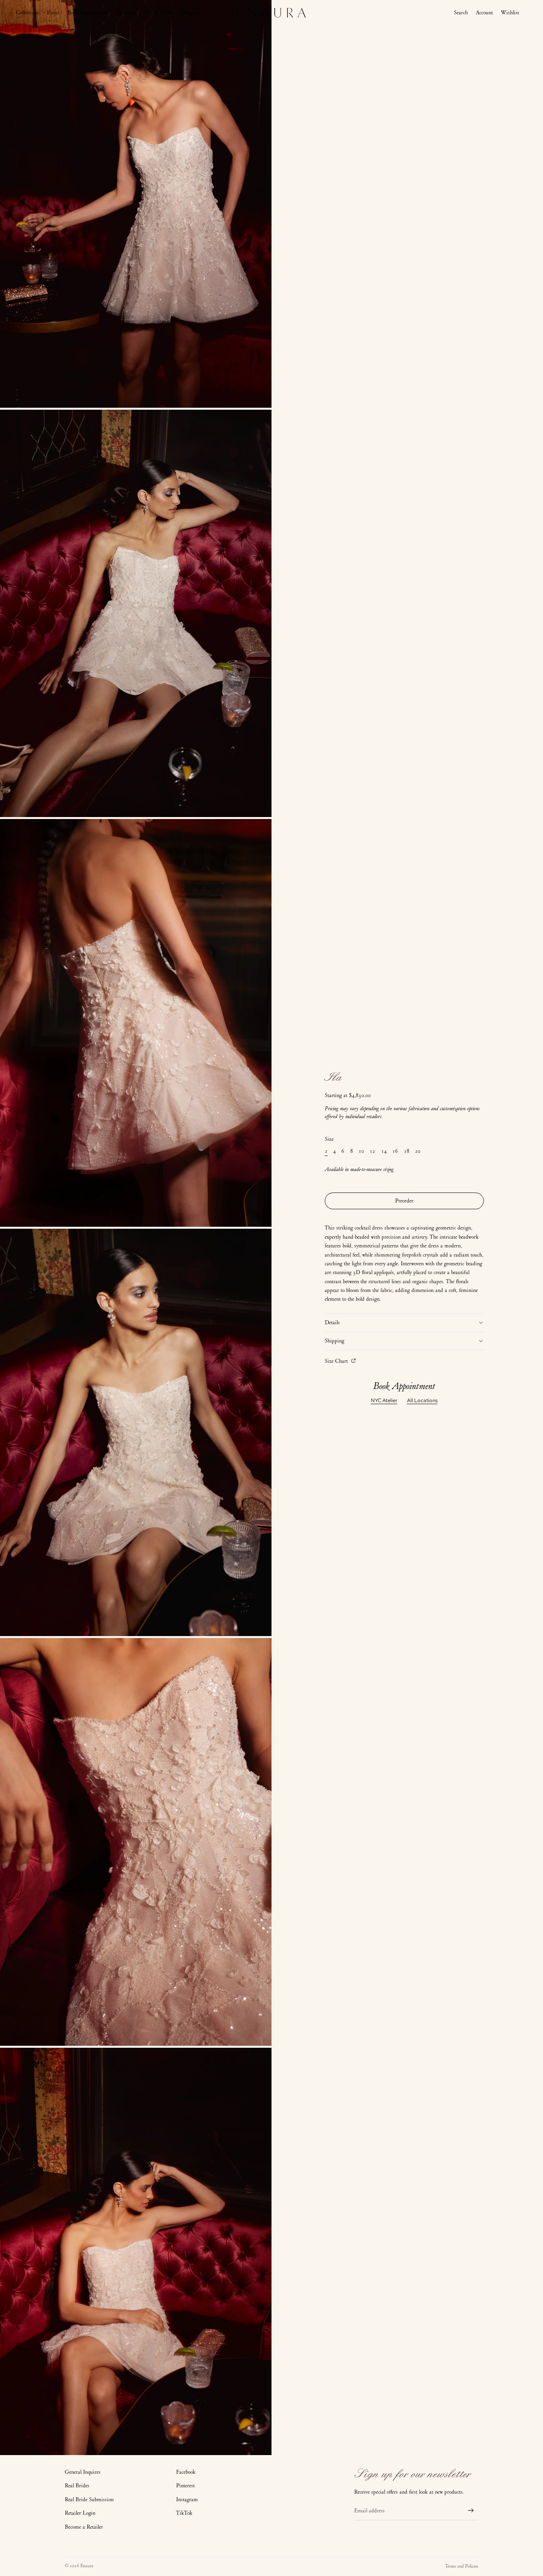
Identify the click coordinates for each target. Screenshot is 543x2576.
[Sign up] (471, 2511)
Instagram (187, 2499)
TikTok (184, 2513)
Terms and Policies (462, 2566)
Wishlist (510, 13)
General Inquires (83, 2472)
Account (484, 13)
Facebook (186, 2472)
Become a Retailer (84, 2527)
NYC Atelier (384, 1400)
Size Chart (337, 1361)
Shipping (335, 1341)
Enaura (87, 2566)
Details (332, 1322)
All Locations (422, 1400)
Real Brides (77, 2486)
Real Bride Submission (89, 2499)
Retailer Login (80, 2513)
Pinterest (185, 2486)
